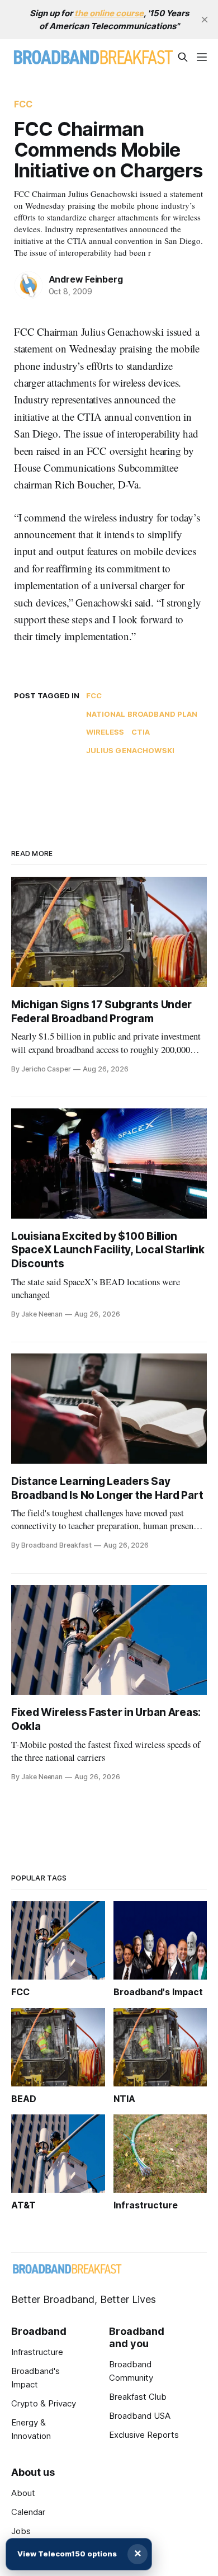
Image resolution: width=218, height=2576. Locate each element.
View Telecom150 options (67, 2554)
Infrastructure (37, 2352)
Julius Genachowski (130, 750)
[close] (205, 20)
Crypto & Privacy (44, 2403)
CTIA (141, 732)
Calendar (28, 2512)
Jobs (21, 2531)
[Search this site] (183, 57)
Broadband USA (140, 2416)
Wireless (105, 732)
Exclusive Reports (144, 2435)
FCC (23, 104)
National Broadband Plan (142, 714)
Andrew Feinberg (86, 279)
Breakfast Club (138, 2397)
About (23, 2493)
